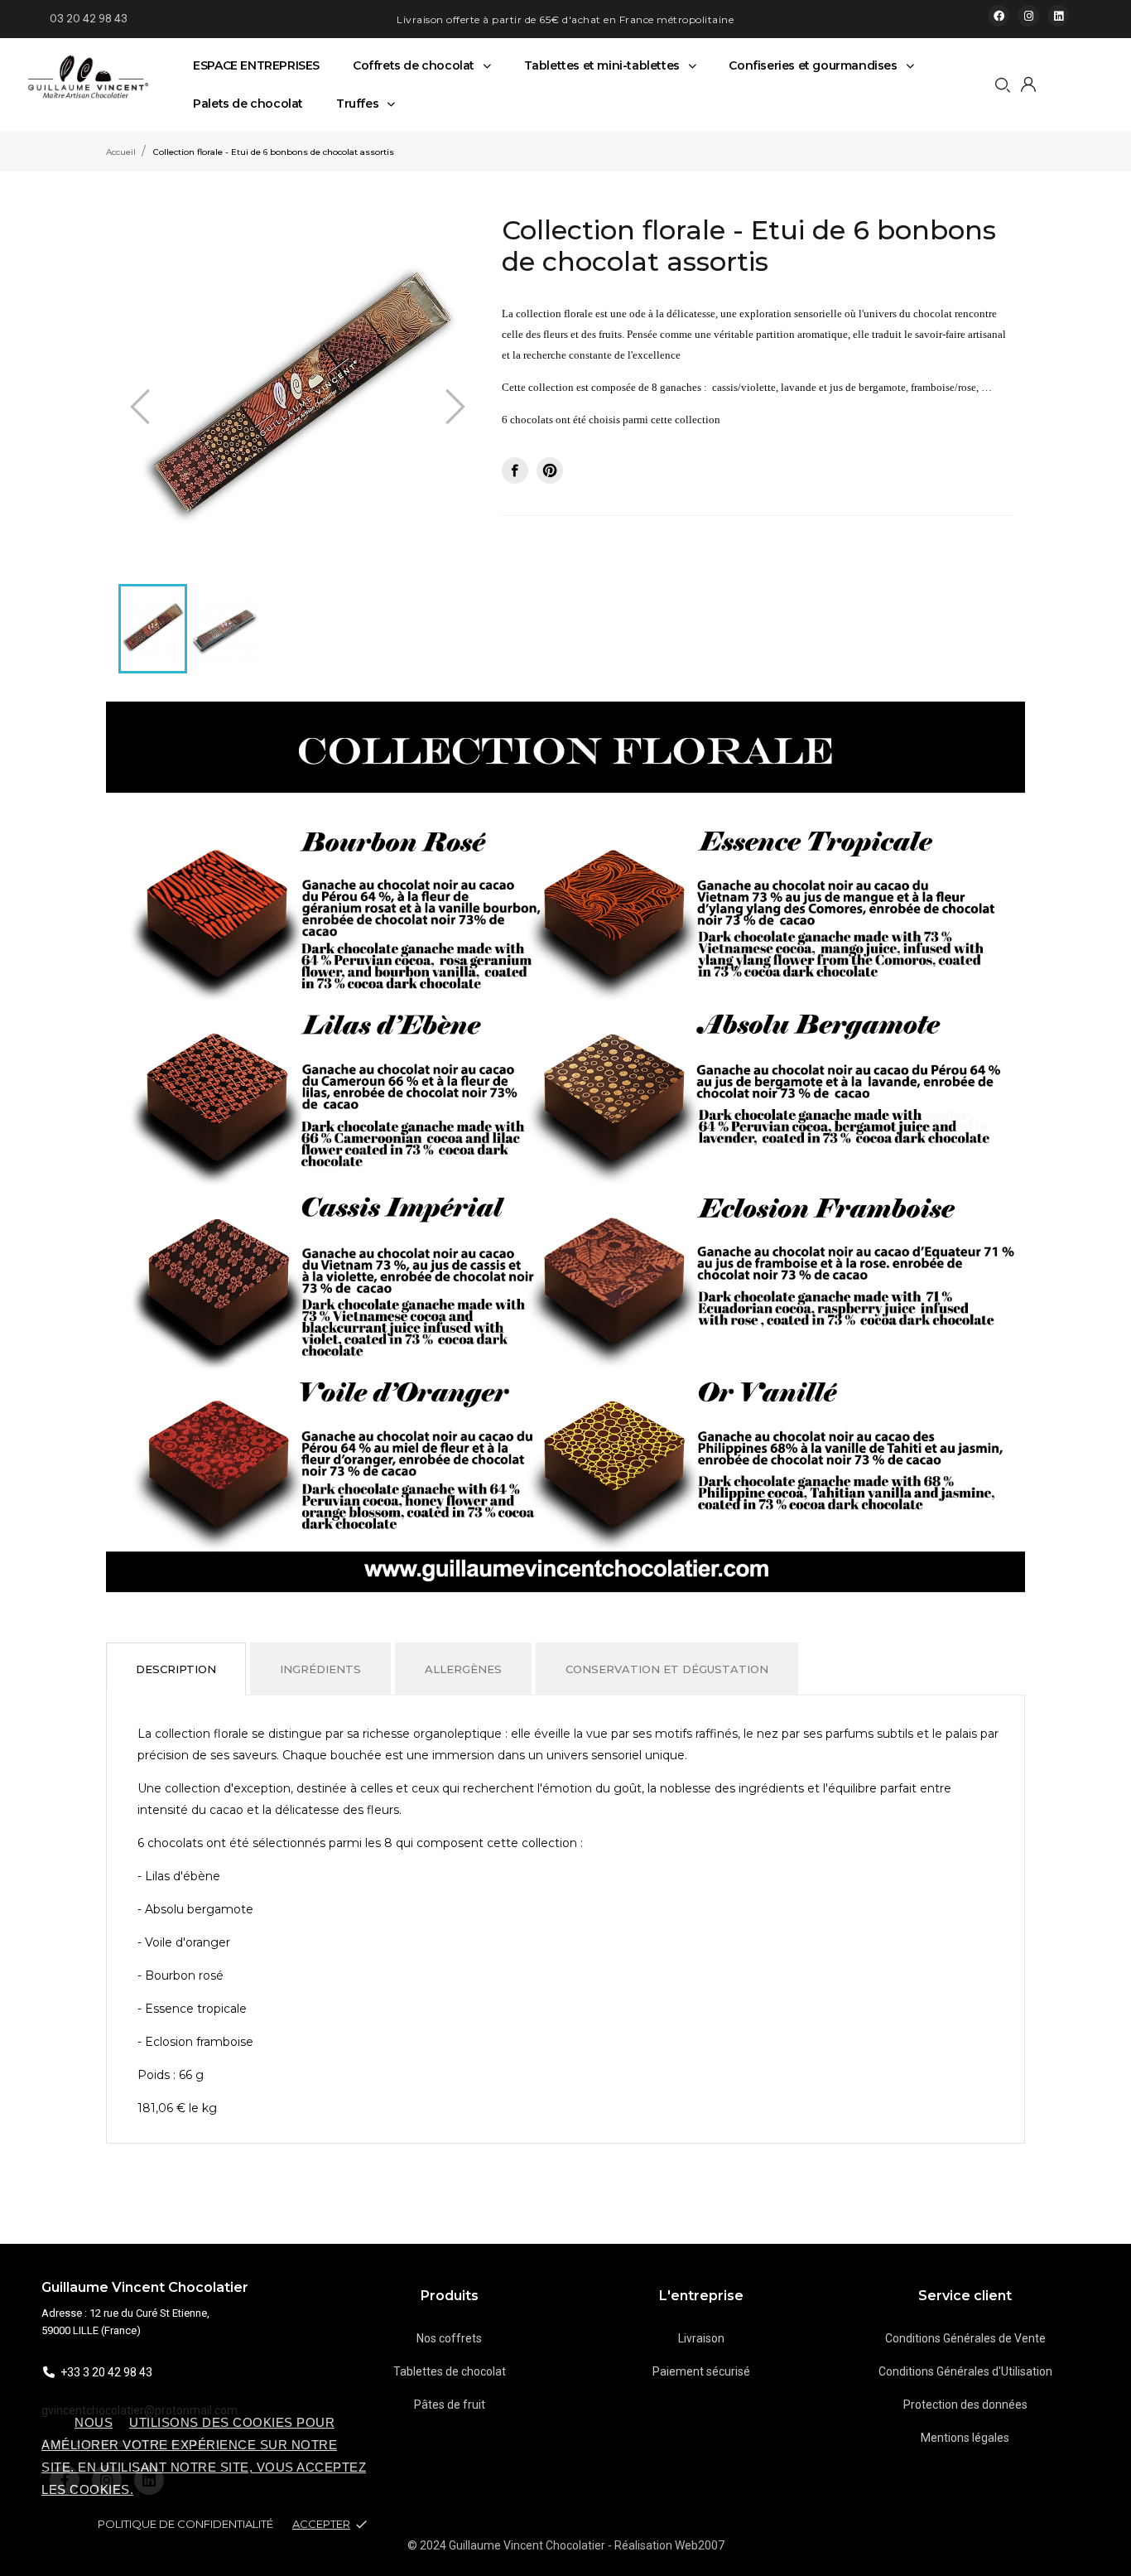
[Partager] (515, 470)
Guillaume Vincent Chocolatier (145, 2287)
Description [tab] (176, 1669)
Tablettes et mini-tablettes (602, 65)
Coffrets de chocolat (414, 65)
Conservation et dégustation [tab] (667, 1669)
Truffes (357, 104)
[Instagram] (1028, 16)
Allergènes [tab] (463, 1669)
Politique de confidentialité (187, 2524)
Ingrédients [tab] (320, 1669)
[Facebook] (999, 16)
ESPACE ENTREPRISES (256, 65)
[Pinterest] (550, 470)
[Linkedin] (1058, 16)
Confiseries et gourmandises (813, 65)
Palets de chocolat (248, 104)
